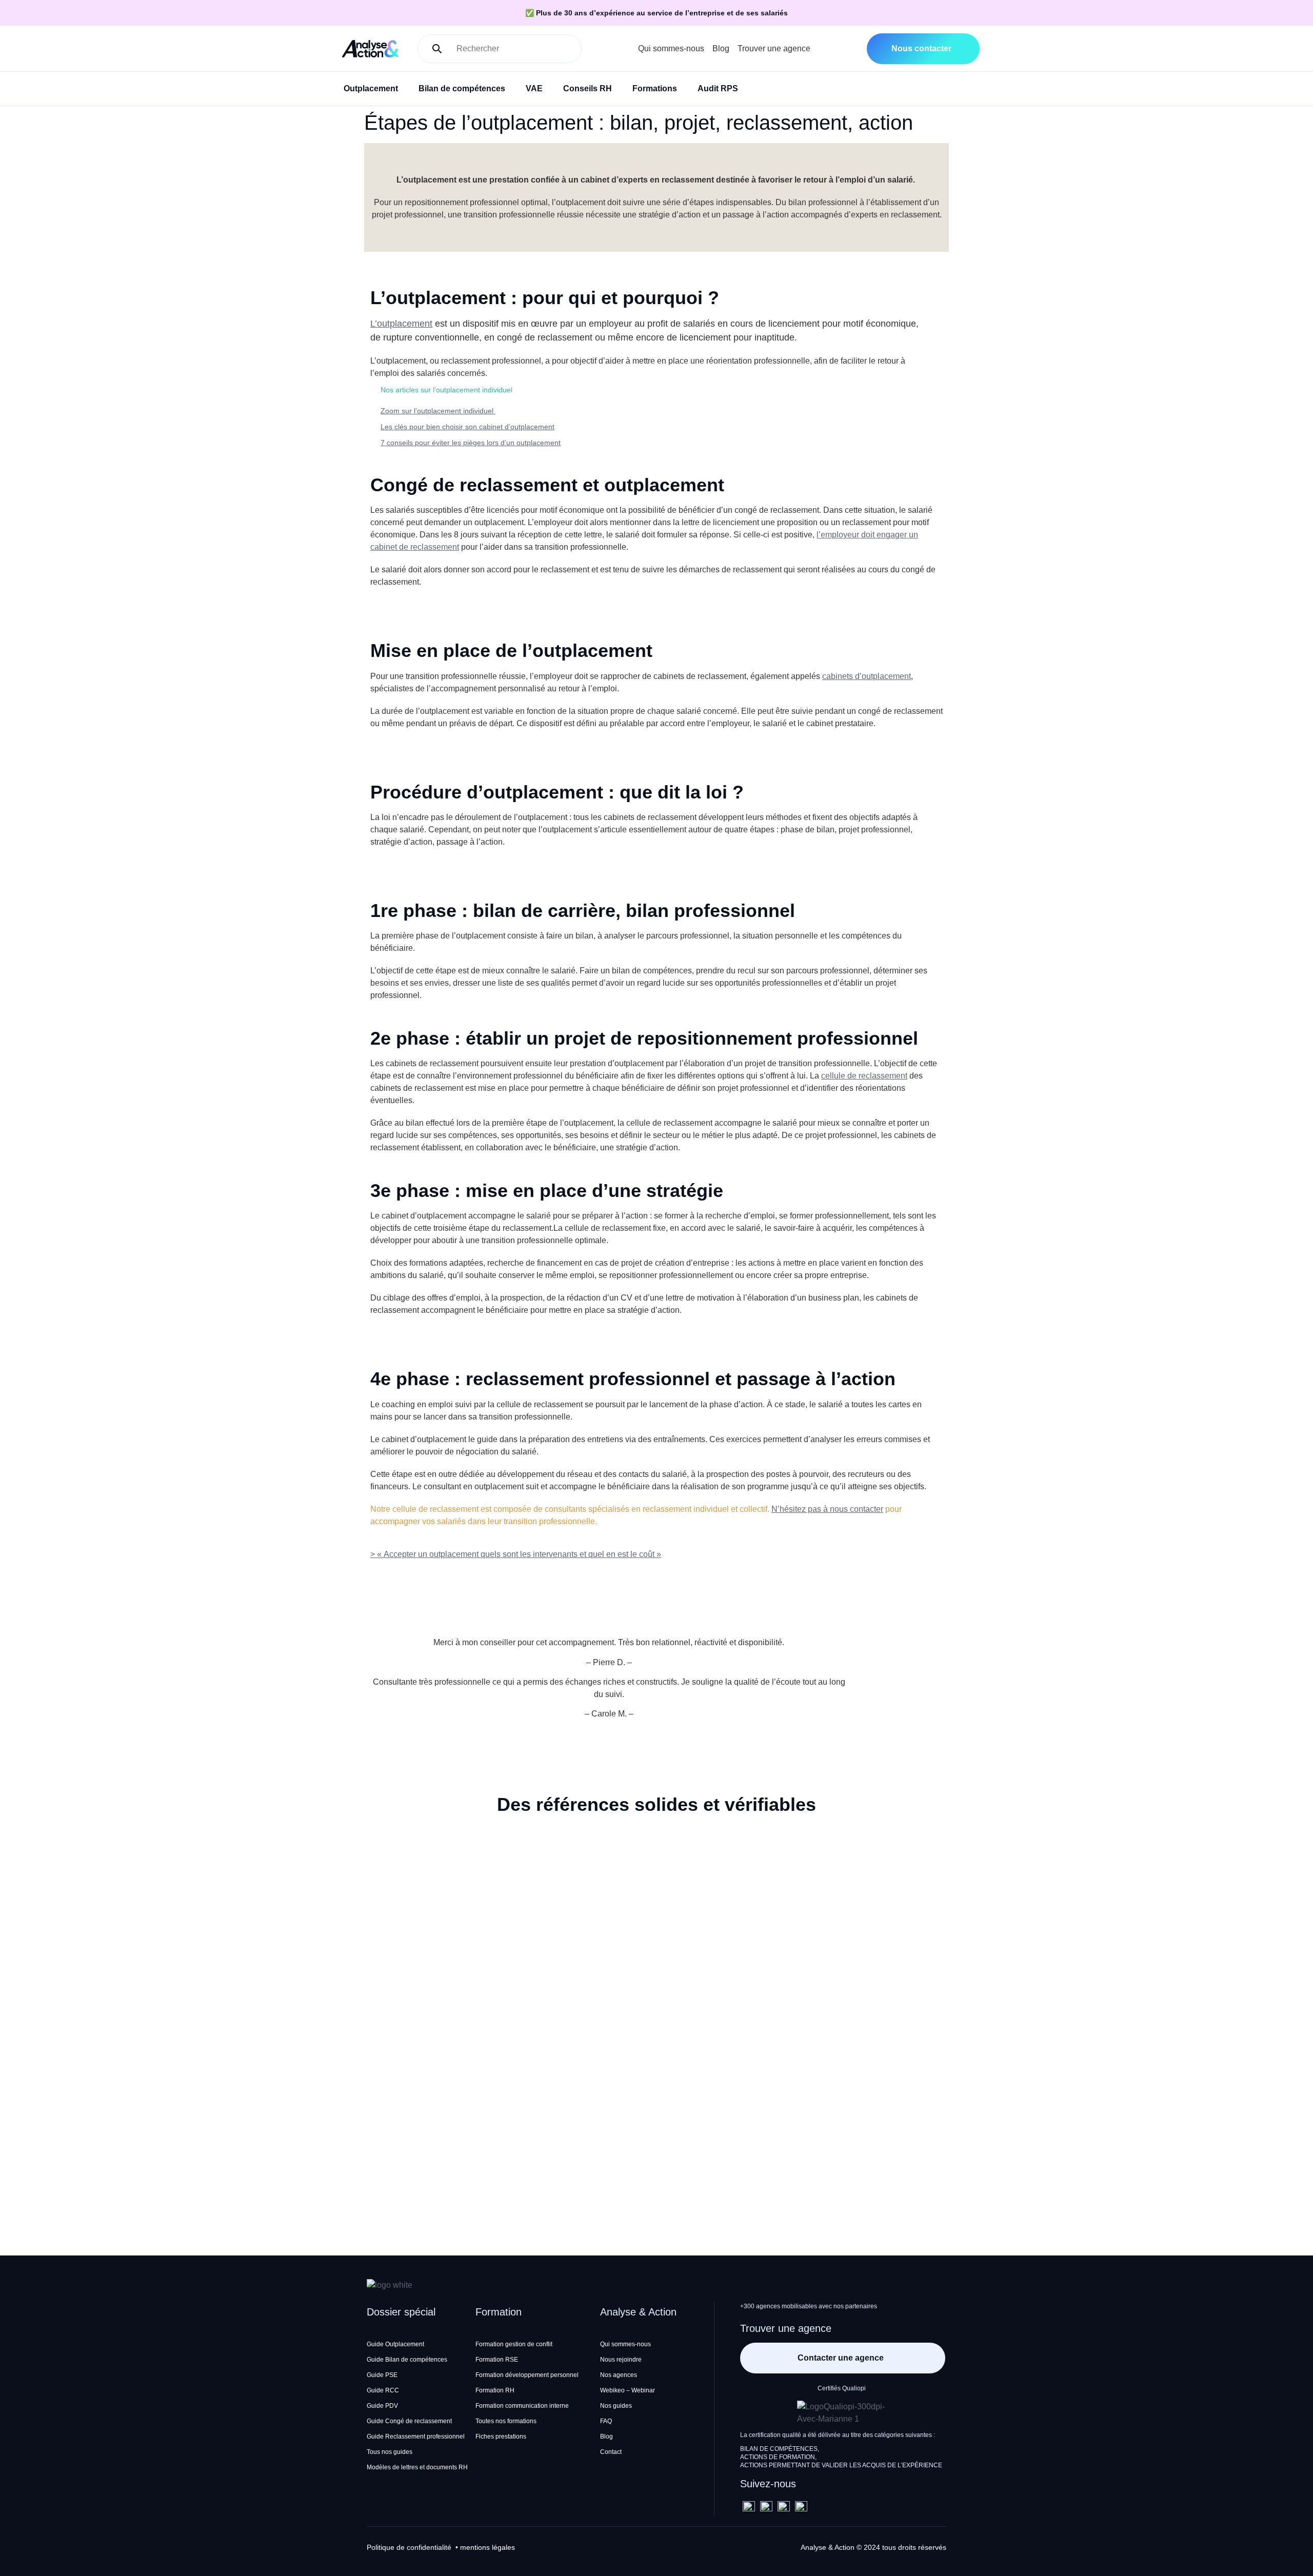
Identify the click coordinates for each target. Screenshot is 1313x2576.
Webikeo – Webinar (628, 2390)
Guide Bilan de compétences (407, 2360)
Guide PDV (382, 2406)
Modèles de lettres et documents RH (417, 2467)
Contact (611, 2452)
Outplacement (371, 88)
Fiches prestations (501, 2437)
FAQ (606, 2421)
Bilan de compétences (462, 88)
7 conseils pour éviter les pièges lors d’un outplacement (471, 443)
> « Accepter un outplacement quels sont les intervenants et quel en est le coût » (516, 1554)
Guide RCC (383, 2390)
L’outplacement (401, 324)
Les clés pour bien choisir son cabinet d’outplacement (467, 427)
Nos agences (619, 2375)
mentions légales (488, 2547)
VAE (534, 88)
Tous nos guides (390, 2452)
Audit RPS (718, 88)
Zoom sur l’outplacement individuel (438, 411)
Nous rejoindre (621, 2360)
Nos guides (616, 2406)
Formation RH (495, 2390)
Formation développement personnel (527, 2375)
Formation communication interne (522, 2406)
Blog (721, 48)
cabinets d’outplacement (867, 676)
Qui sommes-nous (671, 48)
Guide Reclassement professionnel (416, 2437)
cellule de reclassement (864, 1076)
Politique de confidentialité (409, 2547)
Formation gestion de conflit (514, 2344)
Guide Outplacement (395, 2344)
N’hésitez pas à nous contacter (827, 1509)
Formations (655, 88)
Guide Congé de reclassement (409, 2421)
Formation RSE (497, 2360)
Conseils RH (588, 88)
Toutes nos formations (506, 2421)
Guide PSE (382, 2375)
